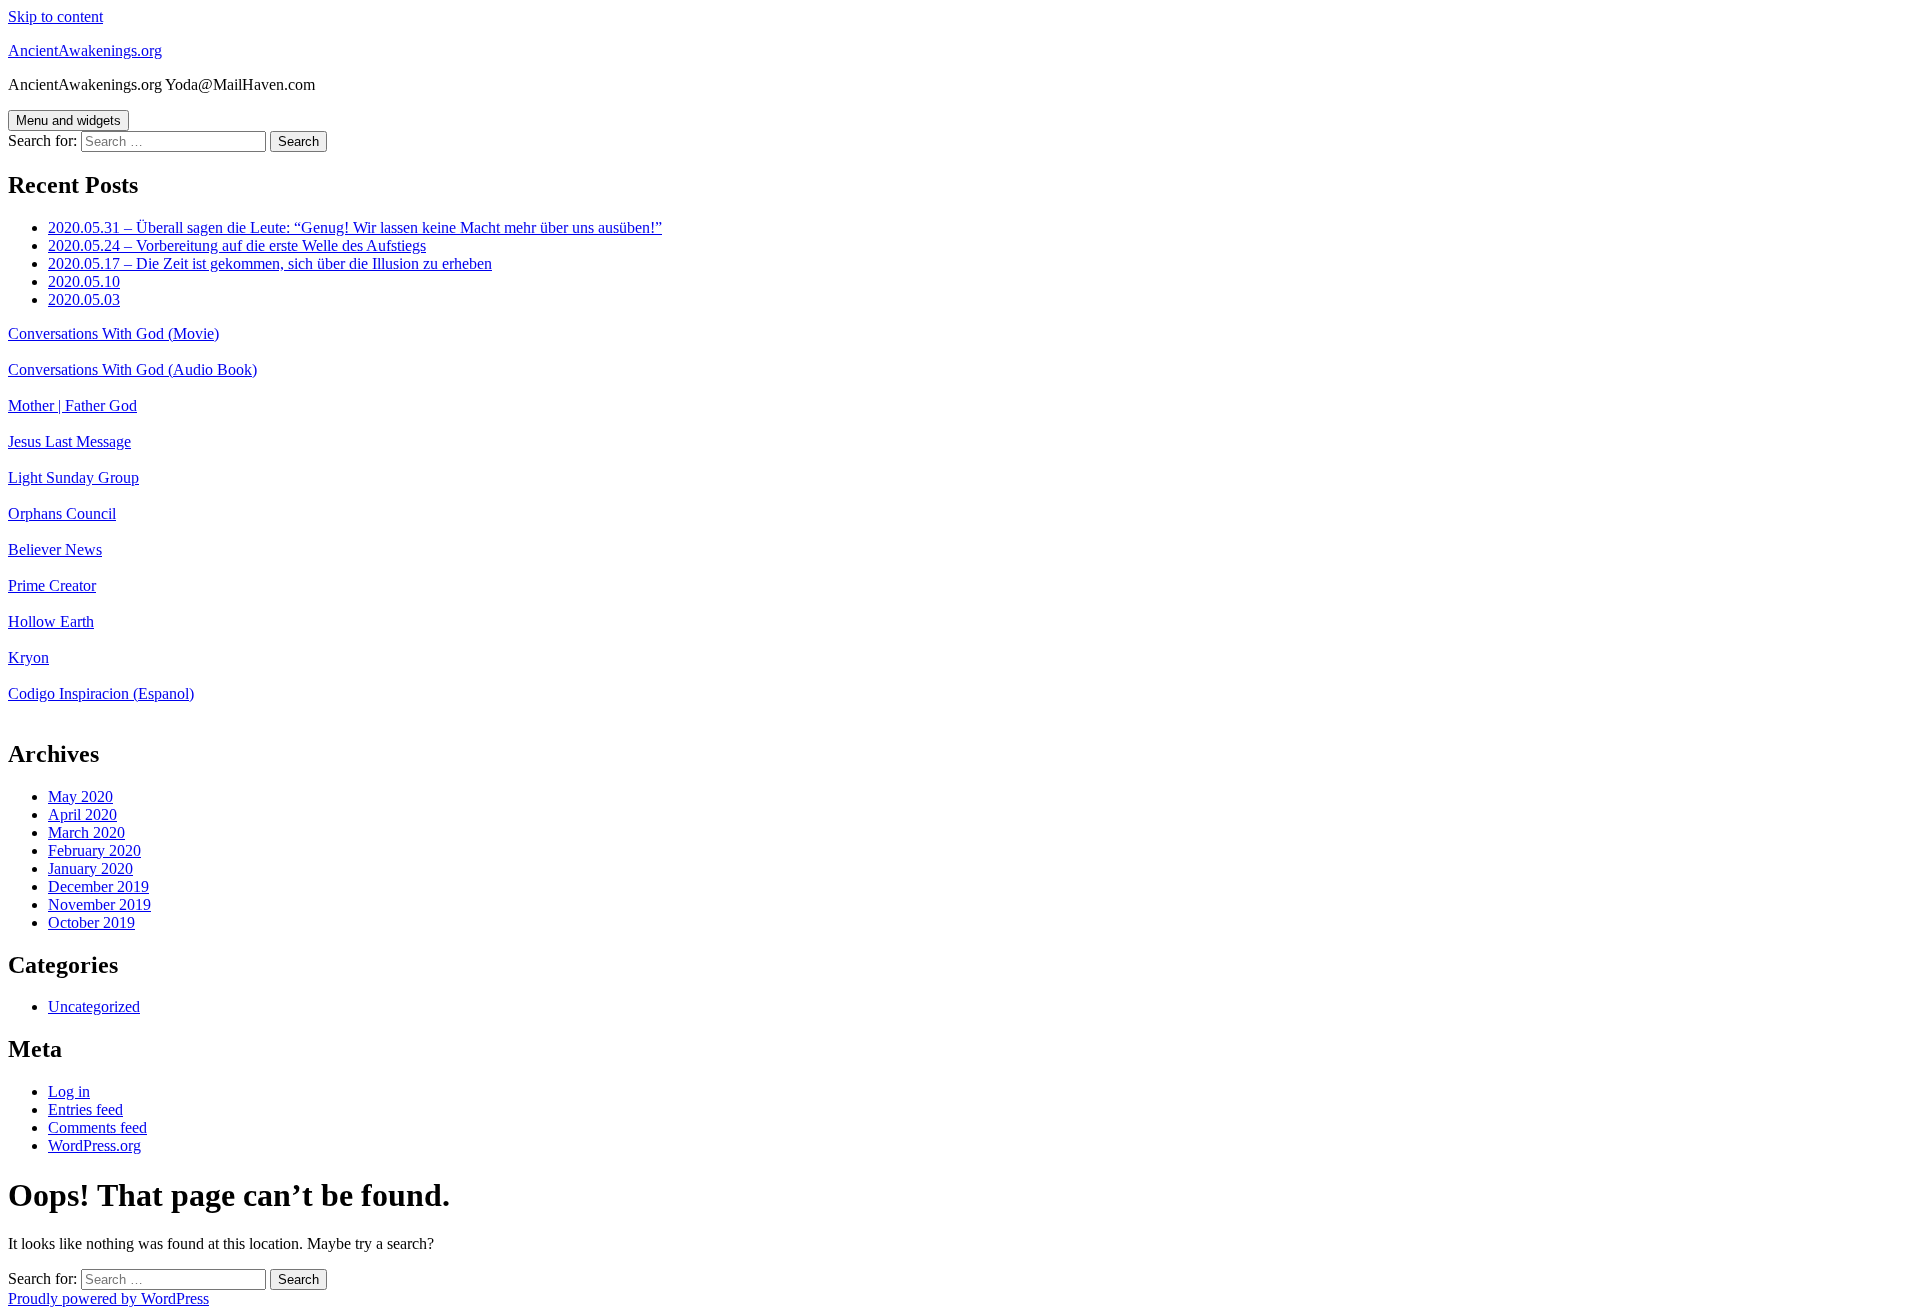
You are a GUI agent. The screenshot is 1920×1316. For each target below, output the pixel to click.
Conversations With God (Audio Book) (132, 369)
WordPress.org (94, 1145)
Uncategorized (94, 1006)
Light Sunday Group (73, 477)
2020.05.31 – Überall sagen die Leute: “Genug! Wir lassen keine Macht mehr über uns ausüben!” (355, 227)
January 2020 (90, 868)
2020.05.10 (84, 281)
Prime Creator (52, 585)
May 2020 (80, 796)
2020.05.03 (84, 299)
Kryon (28, 657)
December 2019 (98, 886)
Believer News (55, 549)
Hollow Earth (51, 621)
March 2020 (86, 832)
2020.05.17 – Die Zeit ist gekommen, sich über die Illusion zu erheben (270, 263)
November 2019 (99, 904)
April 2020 (82, 814)
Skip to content (55, 16)
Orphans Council (62, 513)
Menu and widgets (68, 120)
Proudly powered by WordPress (108, 1298)
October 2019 (91, 922)
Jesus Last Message (69, 441)
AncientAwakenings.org (85, 50)
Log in (69, 1091)
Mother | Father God (72, 405)
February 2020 (94, 850)
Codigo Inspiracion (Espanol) (101, 693)
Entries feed (85, 1109)
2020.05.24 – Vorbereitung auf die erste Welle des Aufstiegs (237, 245)
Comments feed (97, 1127)
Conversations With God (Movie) (113, 333)
